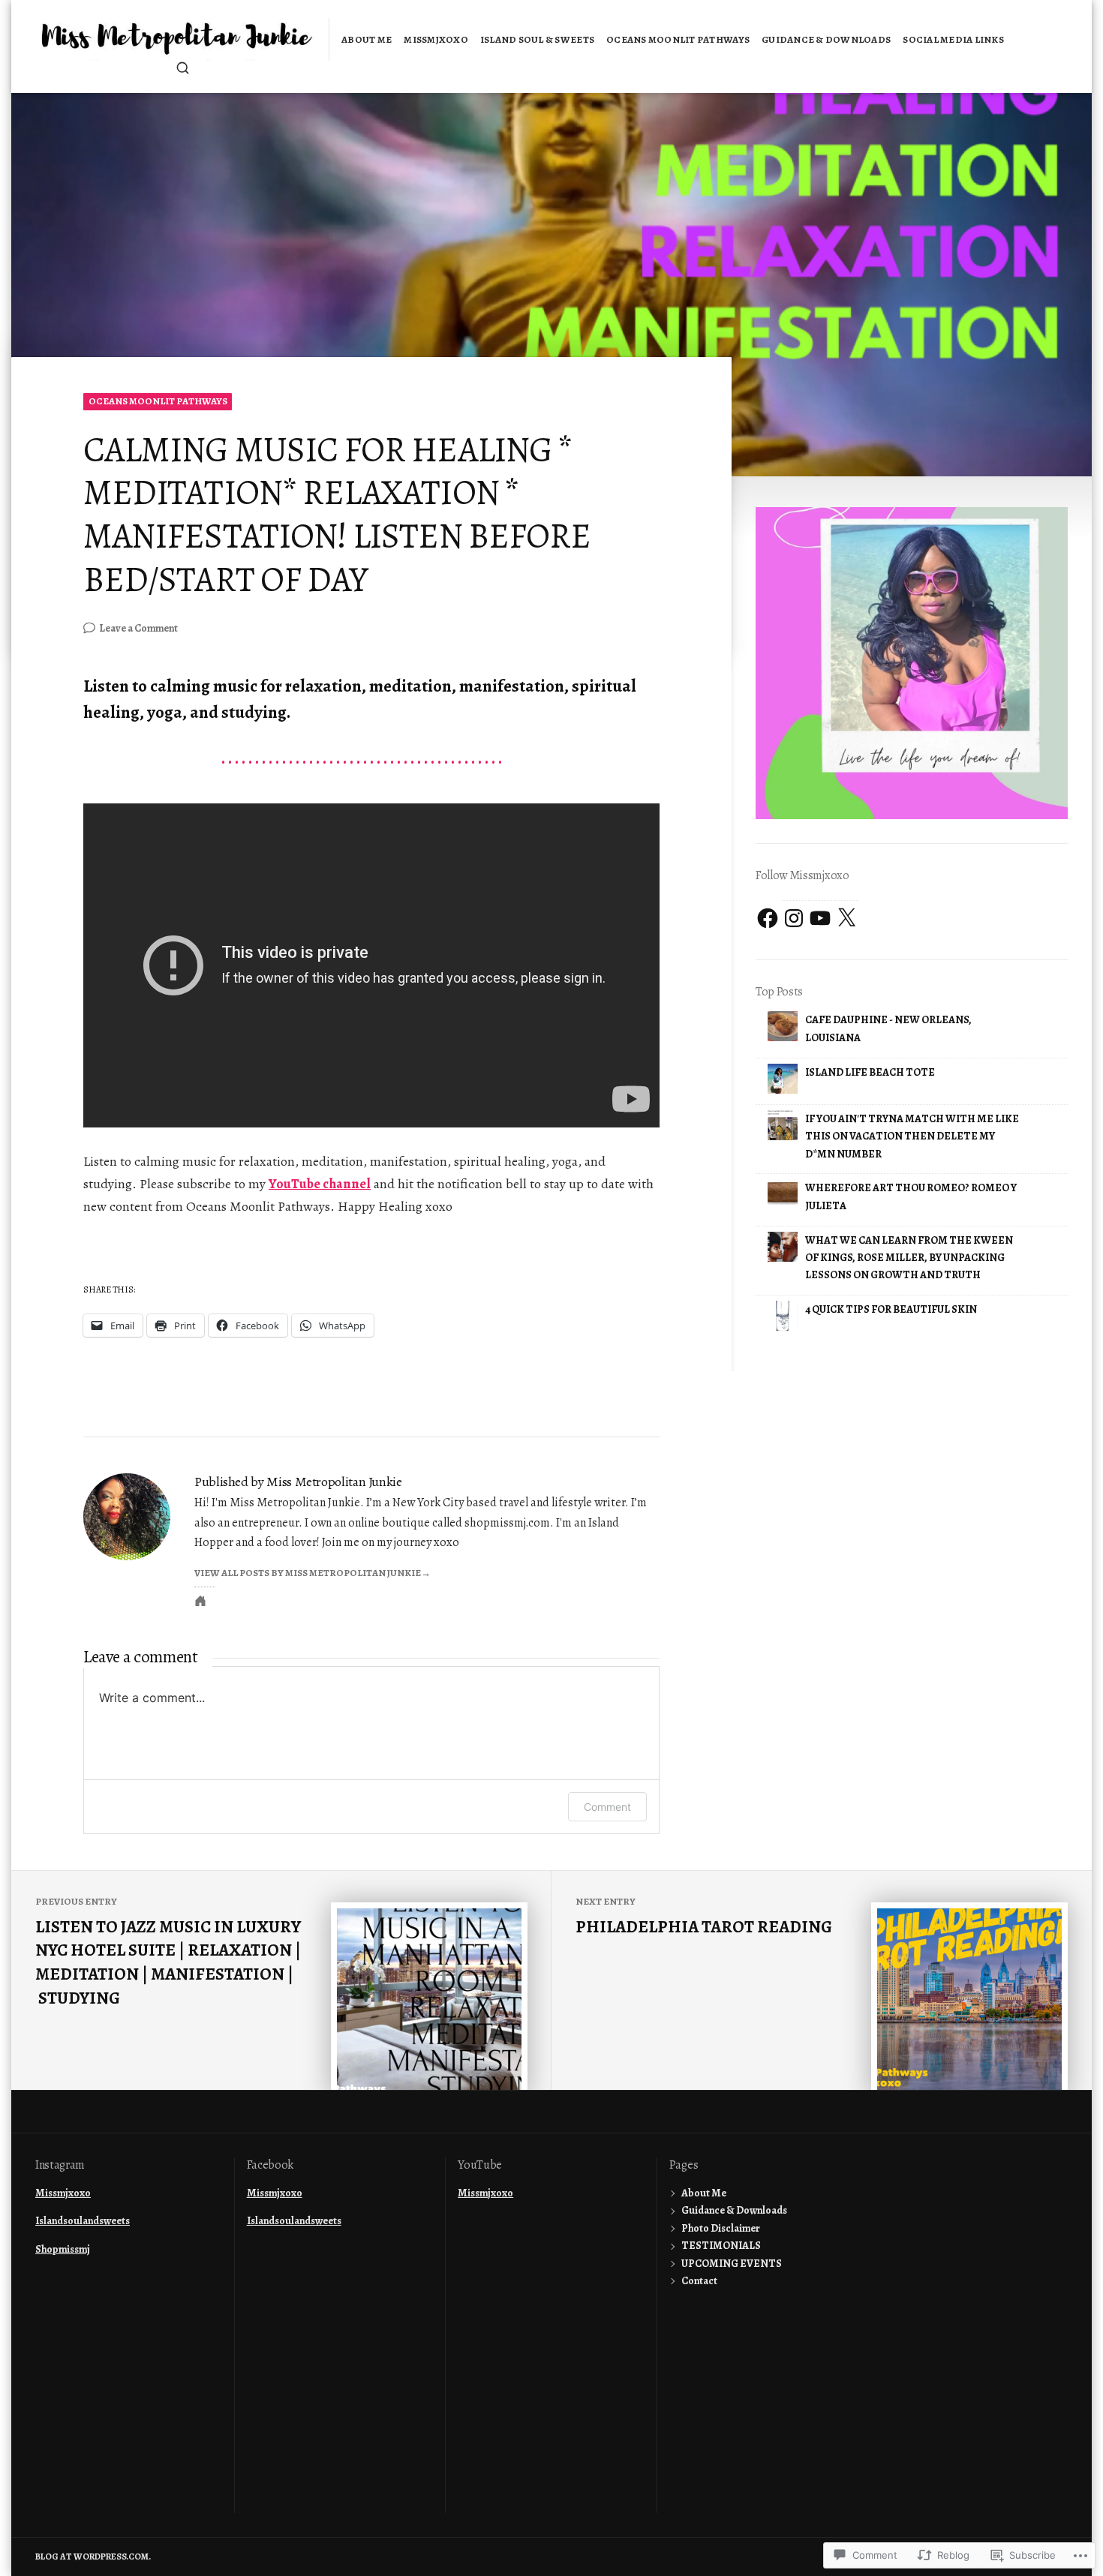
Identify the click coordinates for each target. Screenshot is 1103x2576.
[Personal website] (200, 1601)
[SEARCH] (183, 68)
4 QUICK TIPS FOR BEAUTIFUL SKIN (891, 1309)
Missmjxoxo (436, 39)
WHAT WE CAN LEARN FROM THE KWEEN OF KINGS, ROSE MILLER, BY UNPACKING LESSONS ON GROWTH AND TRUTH (909, 1258)
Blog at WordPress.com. (93, 2556)
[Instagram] (794, 918)
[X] (846, 918)
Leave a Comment (138, 629)
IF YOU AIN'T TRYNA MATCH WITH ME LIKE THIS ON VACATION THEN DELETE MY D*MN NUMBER (912, 1136)
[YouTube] (820, 918)
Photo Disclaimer (721, 2228)
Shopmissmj (63, 2249)
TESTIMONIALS (721, 2246)
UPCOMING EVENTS (732, 2264)
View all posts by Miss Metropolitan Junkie (308, 1573)
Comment (607, 1807)
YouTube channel (320, 1184)
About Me (367, 39)
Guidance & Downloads (826, 39)
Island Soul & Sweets (537, 39)
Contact (699, 2281)
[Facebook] (768, 918)
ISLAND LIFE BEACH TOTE (870, 1072)
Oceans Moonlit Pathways (678, 39)
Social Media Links (953, 39)
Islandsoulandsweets (83, 2221)
